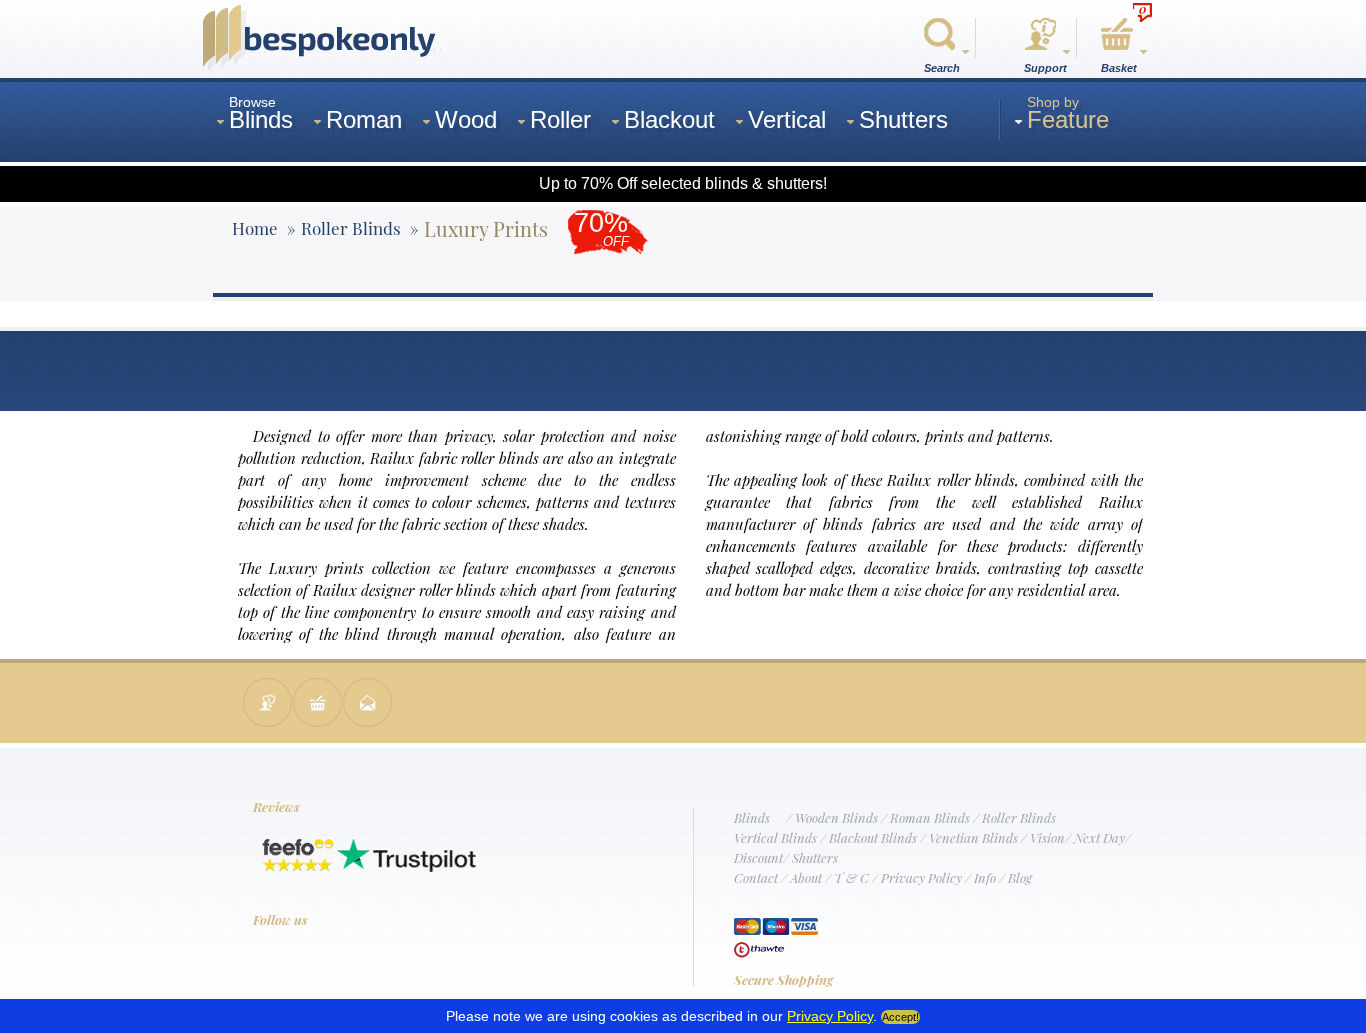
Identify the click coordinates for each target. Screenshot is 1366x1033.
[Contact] (268, 704)
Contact (756, 877)
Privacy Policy (921, 877)
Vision (1047, 837)
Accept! (900, 1017)
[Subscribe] (368, 704)
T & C (851, 877)
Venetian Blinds (973, 837)
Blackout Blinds (873, 837)
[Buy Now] (318, 704)
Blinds (752, 817)
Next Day (1099, 837)
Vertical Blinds (775, 837)
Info (985, 877)
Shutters (815, 857)
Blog (1020, 877)
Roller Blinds (1019, 817)
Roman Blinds (930, 817)
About (806, 877)
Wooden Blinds (836, 817)
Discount (758, 857)
